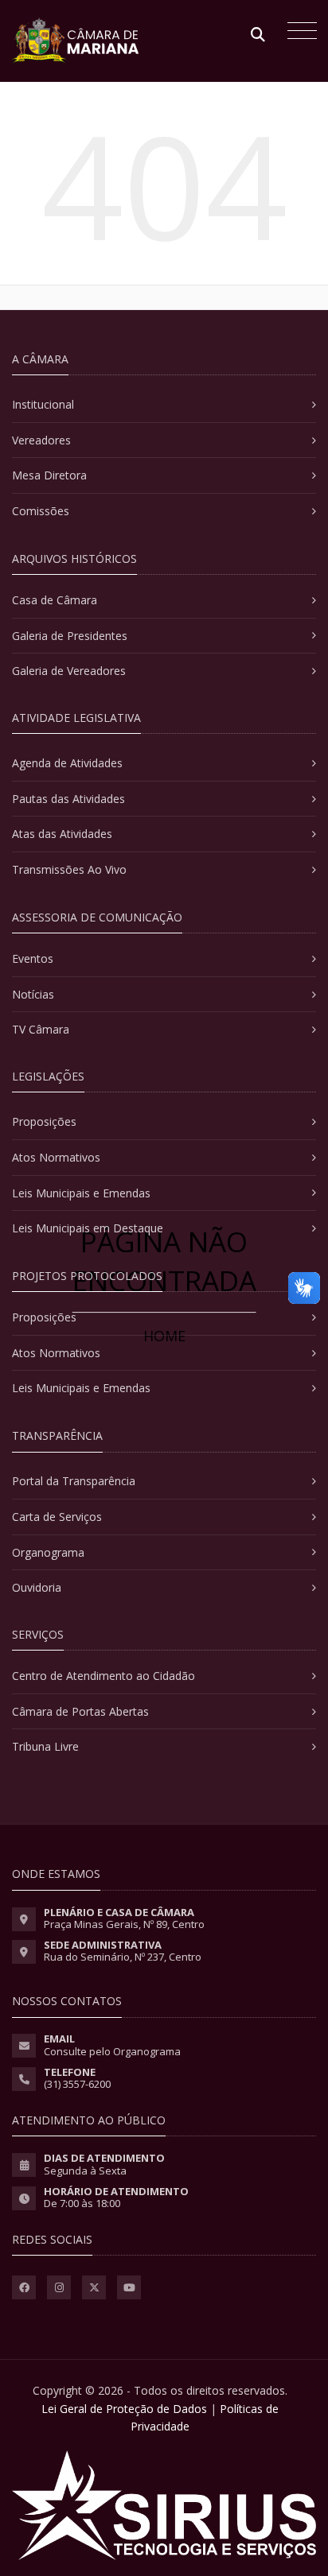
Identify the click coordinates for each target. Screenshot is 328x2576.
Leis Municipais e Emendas (81, 1193)
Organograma (48, 1552)
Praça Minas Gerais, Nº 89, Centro (124, 1924)
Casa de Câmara (55, 600)
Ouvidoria (37, 1587)
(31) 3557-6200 (77, 2084)
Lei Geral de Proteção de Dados (124, 2409)
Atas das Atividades (62, 834)
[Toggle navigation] (298, 33)
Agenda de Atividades (67, 763)
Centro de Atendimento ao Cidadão (103, 1676)
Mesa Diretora (49, 475)
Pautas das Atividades (68, 799)
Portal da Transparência (74, 1481)
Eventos (33, 958)
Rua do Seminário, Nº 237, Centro (123, 1957)
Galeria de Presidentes (70, 636)
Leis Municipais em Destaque (88, 1228)
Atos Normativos (56, 1157)
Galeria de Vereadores (69, 671)
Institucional (43, 404)
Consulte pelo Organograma (112, 2051)
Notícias (33, 994)
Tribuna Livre (45, 1746)
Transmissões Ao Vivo (69, 869)
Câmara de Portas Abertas (80, 1711)
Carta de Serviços (57, 1517)
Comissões (41, 511)
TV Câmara (41, 1029)
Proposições (44, 1121)
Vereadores (41, 440)
